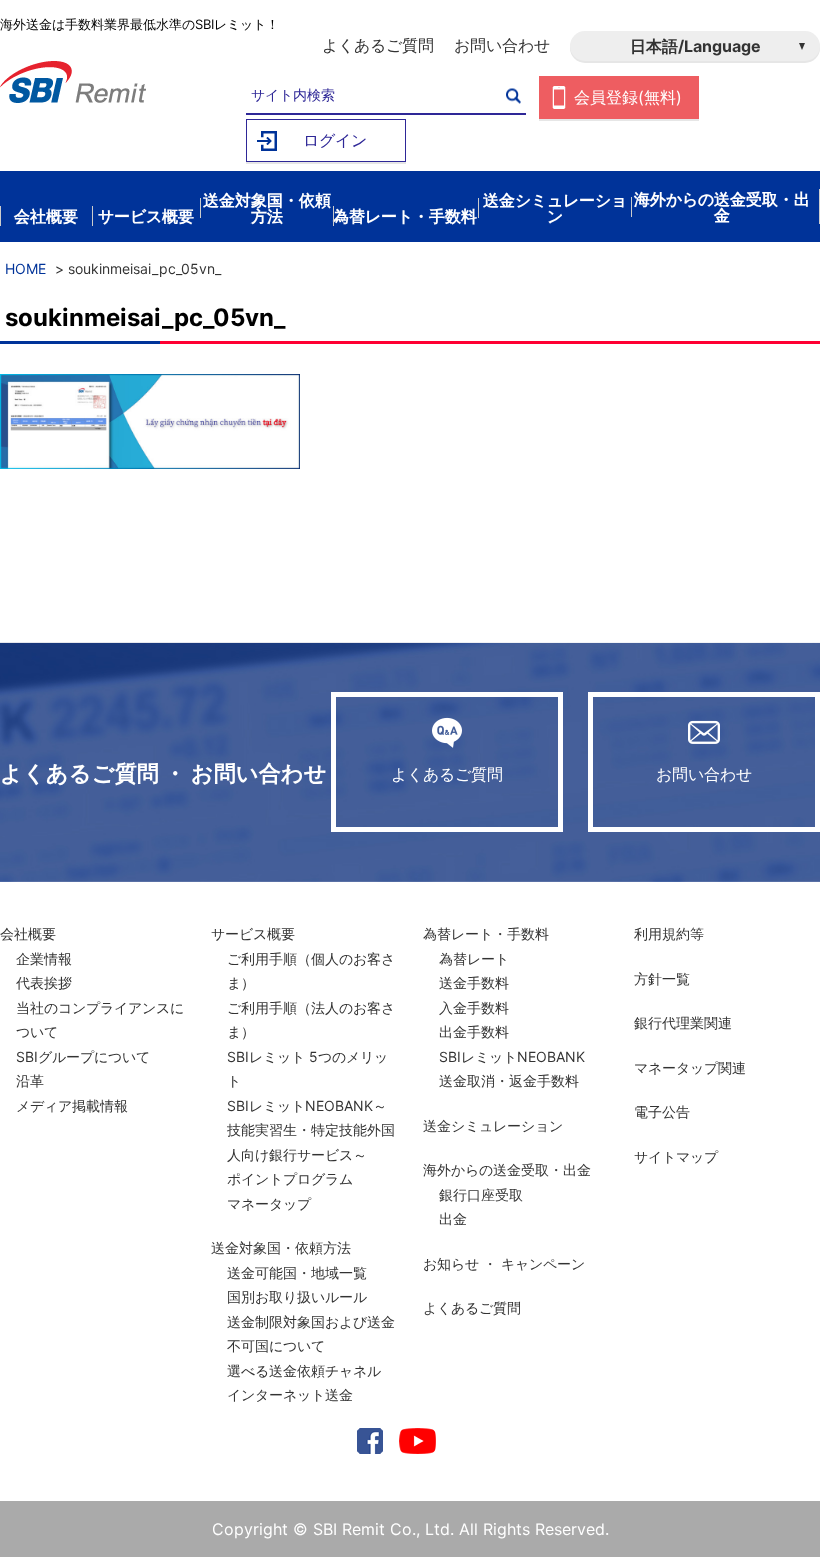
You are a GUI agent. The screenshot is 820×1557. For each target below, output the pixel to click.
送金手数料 (474, 982)
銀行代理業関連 (683, 1022)
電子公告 (662, 1111)
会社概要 (28, 933)
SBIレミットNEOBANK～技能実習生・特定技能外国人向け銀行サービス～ (311, 1130)
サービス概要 (253, 933)
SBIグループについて (83, 1056)
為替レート (474, 958)
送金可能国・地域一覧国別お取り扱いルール (297, 1285)
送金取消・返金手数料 (509, 1080)
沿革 (30, 1080)
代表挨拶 (44, 982)
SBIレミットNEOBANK (512, 1056)
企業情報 (44, 958)
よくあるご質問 (378, 45)
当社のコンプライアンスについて (100, 1020)
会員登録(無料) (628, 97)
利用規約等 (669, 933)
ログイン (335, 140)
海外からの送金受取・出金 (507, 1169)
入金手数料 (474, 1007)
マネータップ (269, 1203)
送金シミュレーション (493, 1125)
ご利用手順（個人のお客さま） (311, 971)
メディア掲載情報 (72, 1105)
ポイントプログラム (290, 1178)
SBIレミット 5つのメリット (307, 1069)
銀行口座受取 (481, 1194)
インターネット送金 (290, 1394)
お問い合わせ (502, 45)
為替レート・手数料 (486, 933)
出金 (453, 1218)
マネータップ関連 (690, 1067)
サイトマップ (676, 1156)
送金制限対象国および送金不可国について (311, 1334)
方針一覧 (662, 978)
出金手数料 (474, 1031)
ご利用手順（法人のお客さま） (311, 1020)
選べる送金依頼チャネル (304, 1370)
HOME (25, 268)
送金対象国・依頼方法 (281, 1247)
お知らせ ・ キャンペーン (504, 1263)
